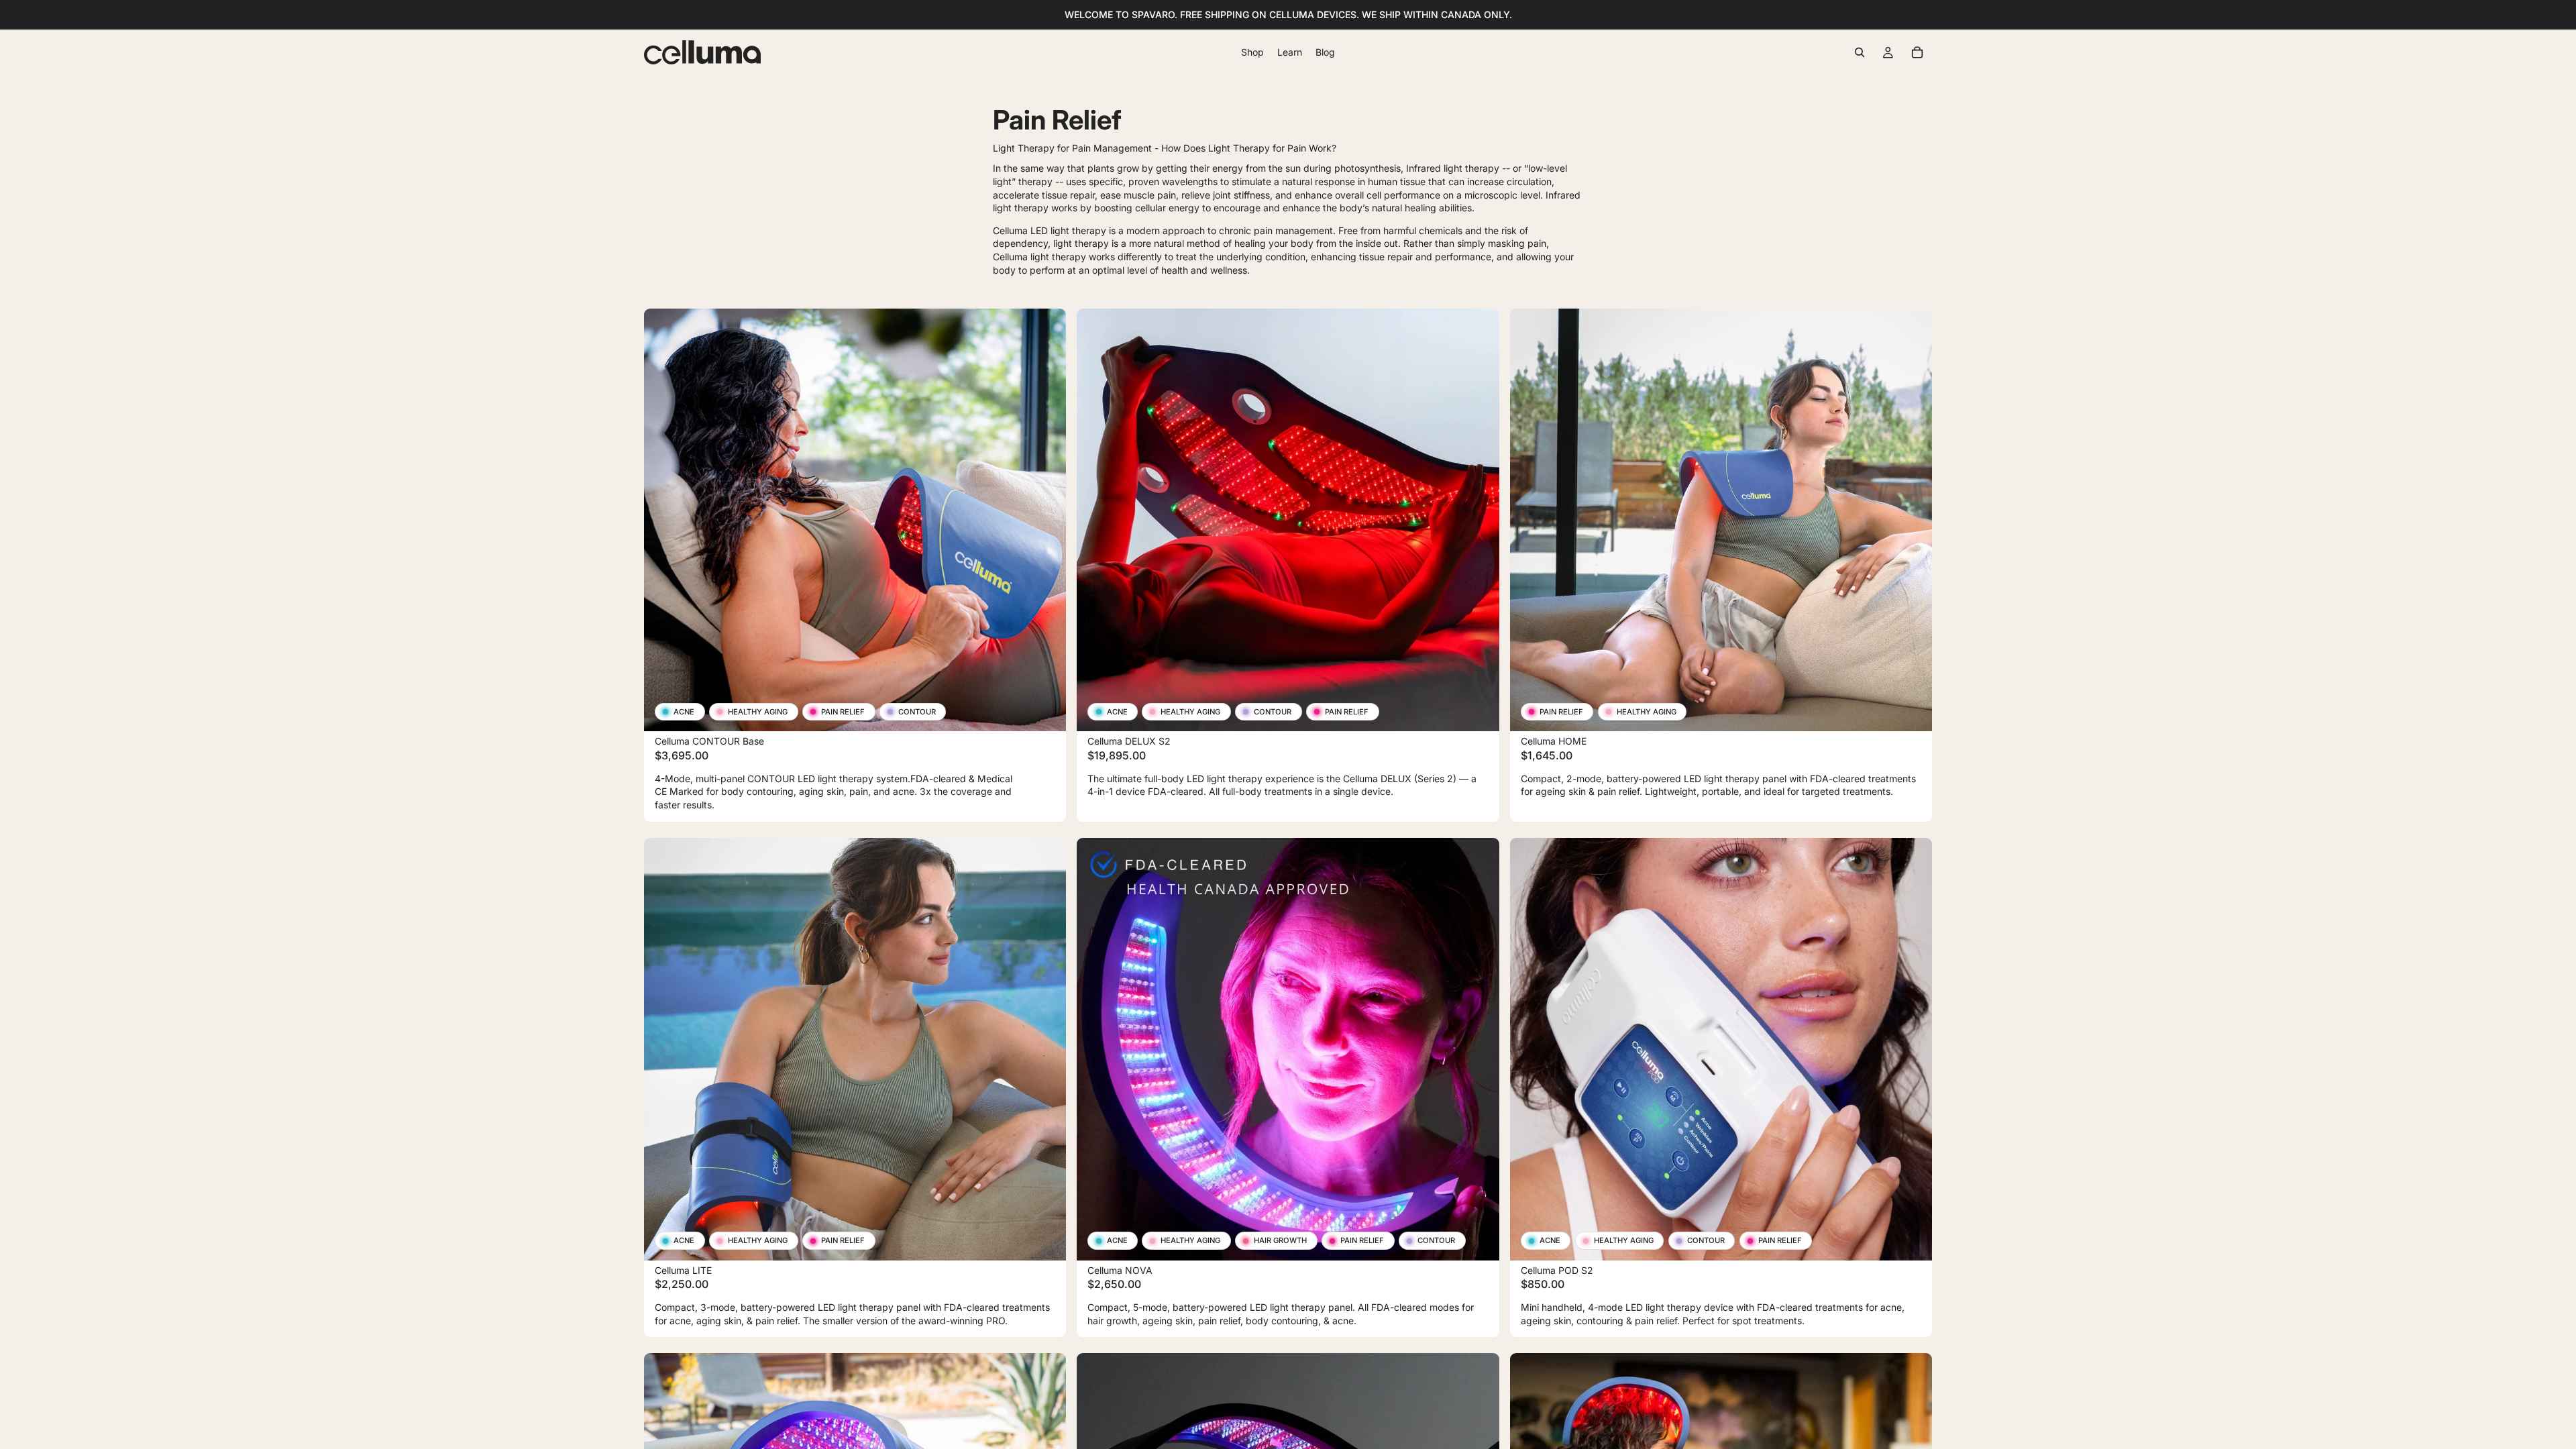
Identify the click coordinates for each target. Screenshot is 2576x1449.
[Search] (1860, 52)
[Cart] (1917, 52)
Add (1057, 710)
